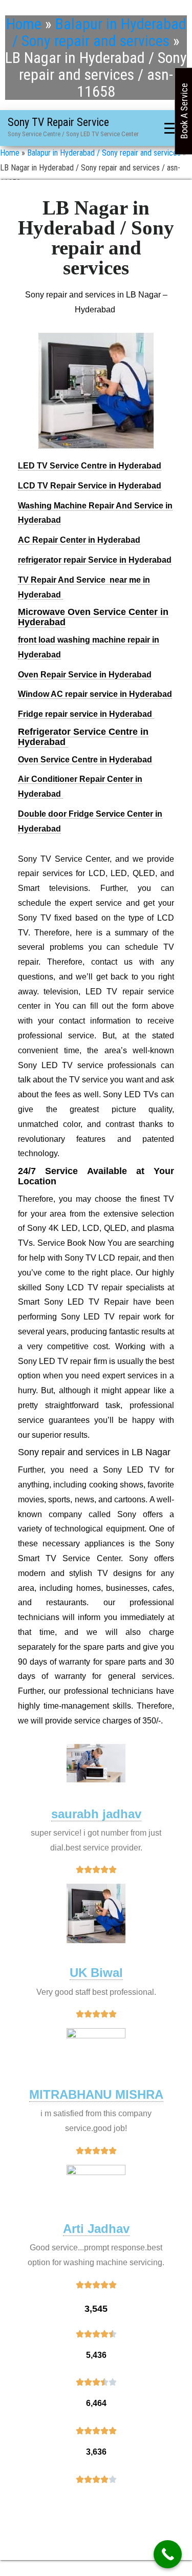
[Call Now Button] (168, 2554)
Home (24, 24)
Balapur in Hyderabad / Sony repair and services (99, 32)
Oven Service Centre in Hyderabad (85, 760)
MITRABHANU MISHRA (96, 2094)
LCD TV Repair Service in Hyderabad (90, 486)
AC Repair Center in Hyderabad (79, 540)
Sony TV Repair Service (58, 122)
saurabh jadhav (96, 1814)
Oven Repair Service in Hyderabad (85, 675)
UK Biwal (96, 1973)
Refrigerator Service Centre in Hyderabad (83, 737)
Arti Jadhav (96, 2229)
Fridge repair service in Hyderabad (86, 714)
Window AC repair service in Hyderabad (95, 694)
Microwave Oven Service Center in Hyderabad (93, 617)
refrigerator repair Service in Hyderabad (95, 560)
